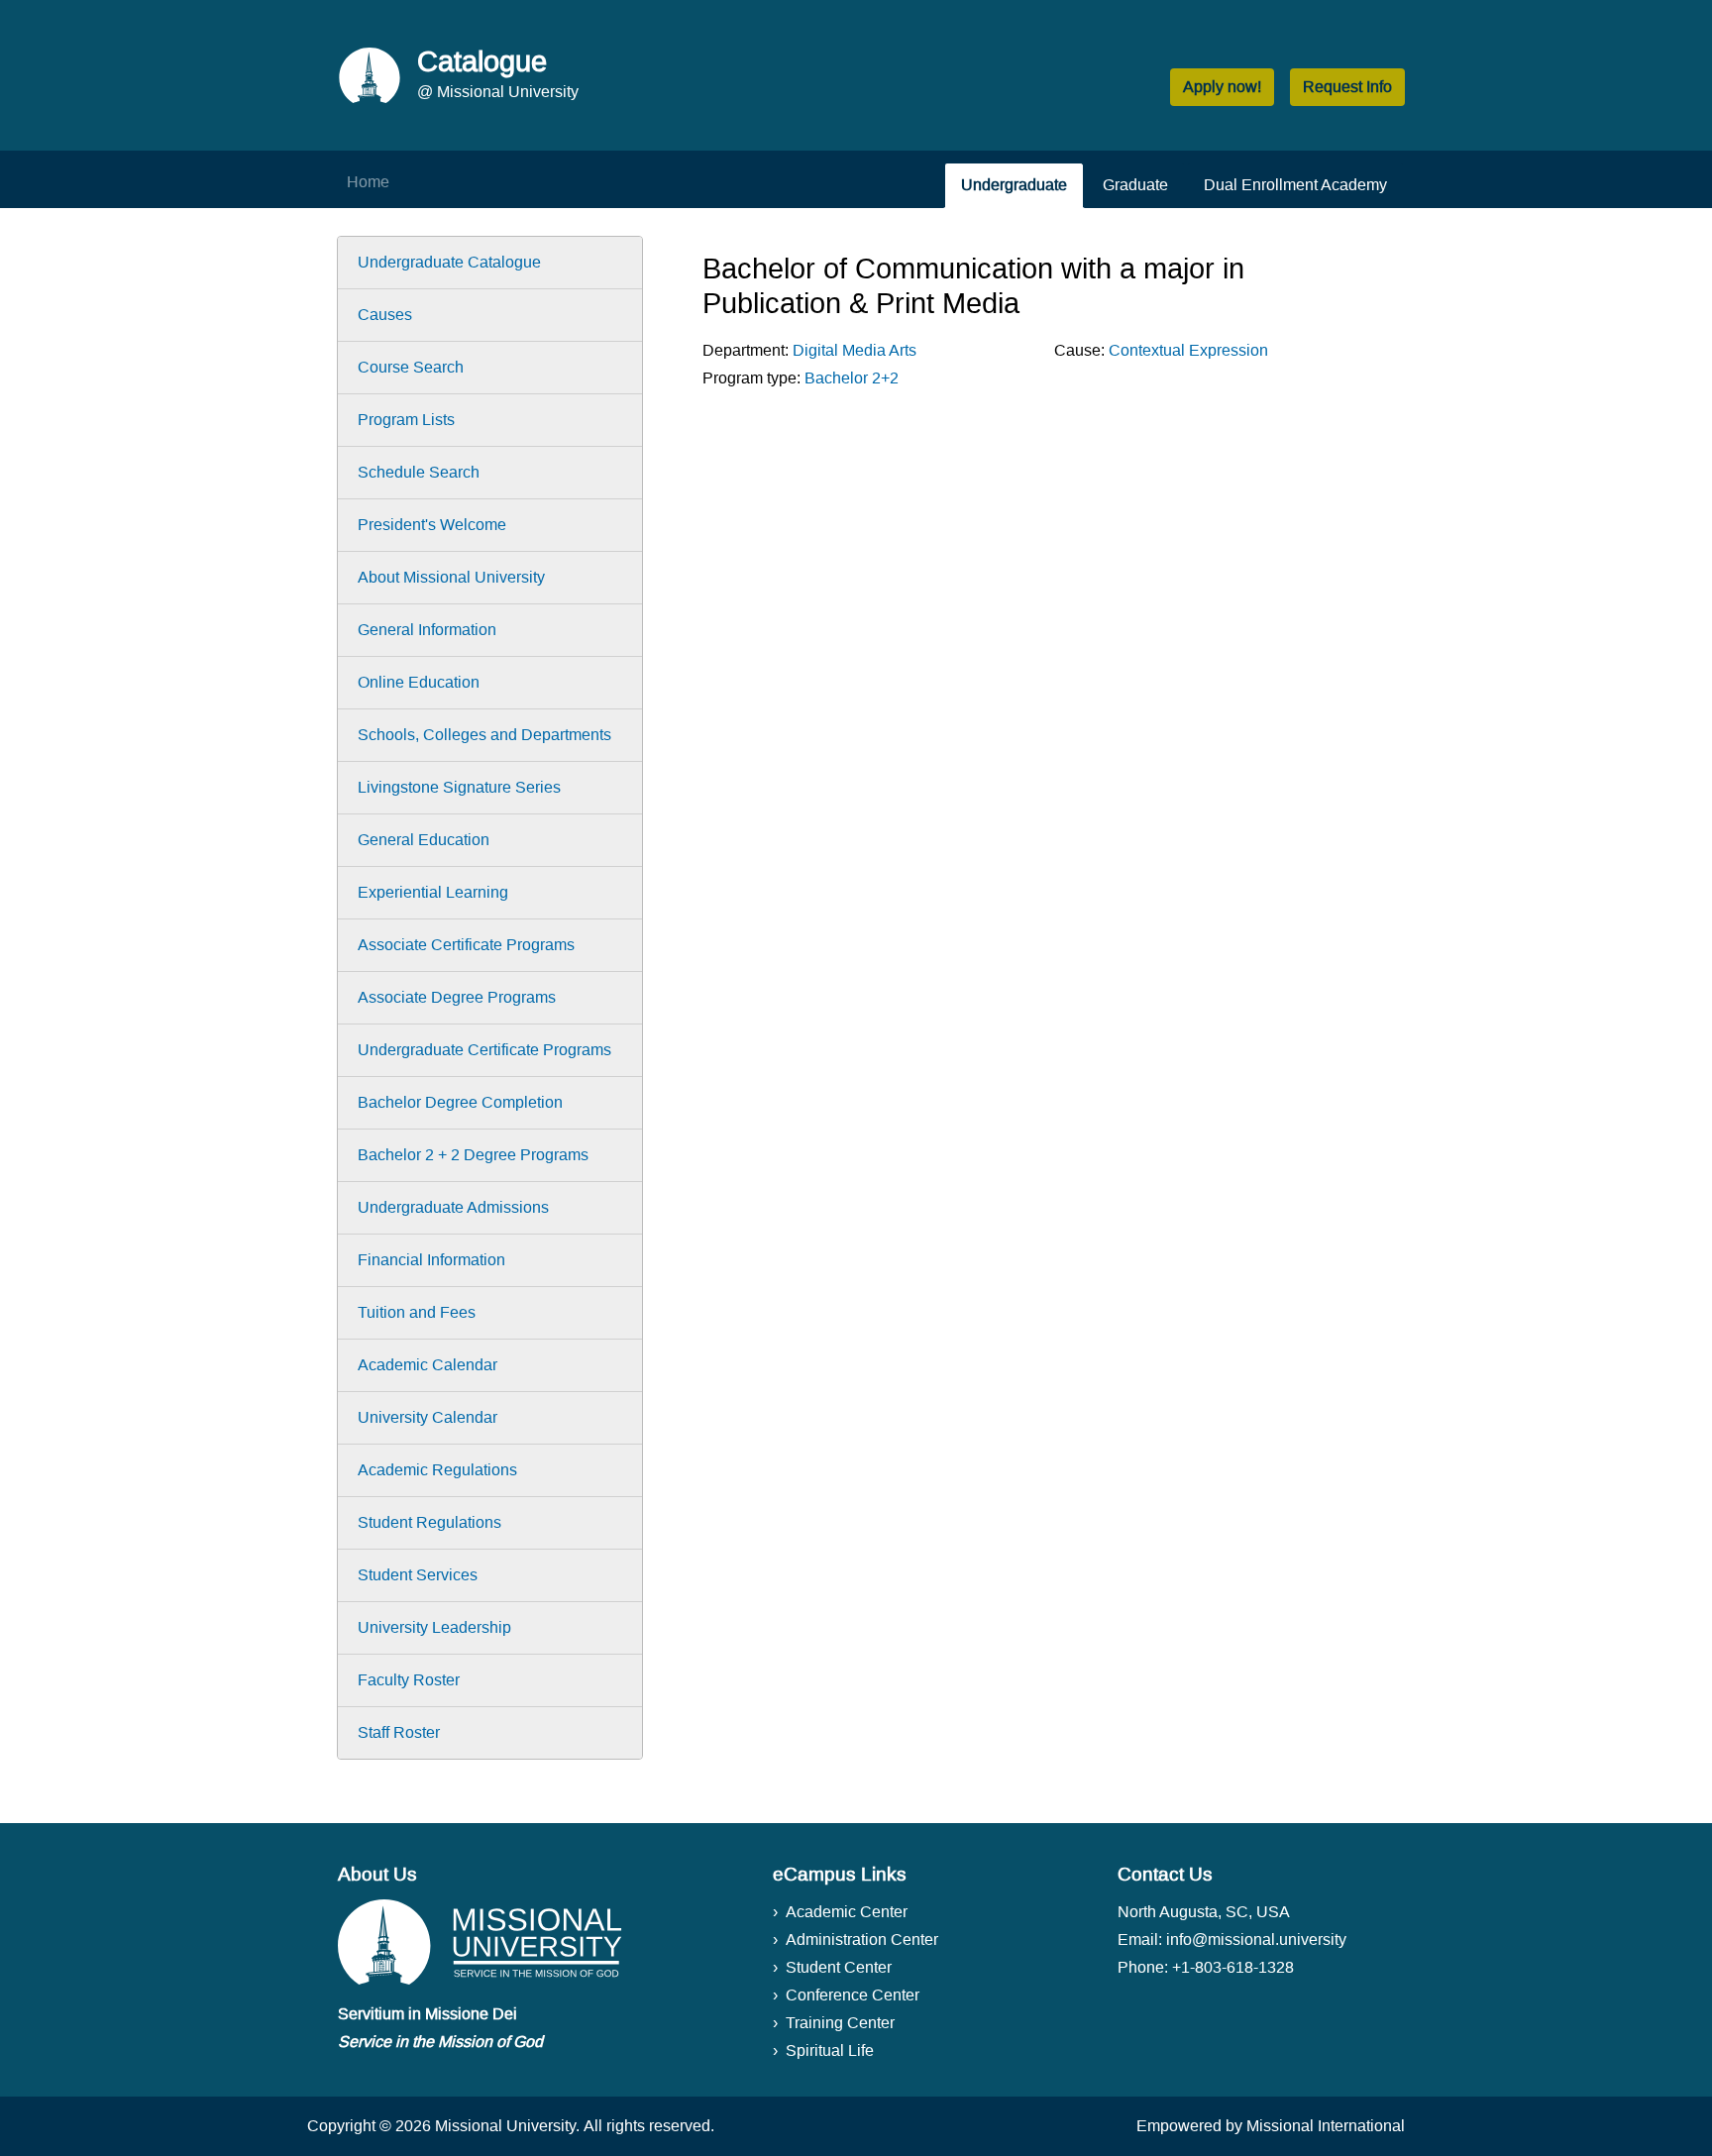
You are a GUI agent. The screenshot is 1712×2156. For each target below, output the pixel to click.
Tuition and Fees (417, 1312)
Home (368, 182)
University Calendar (428, 1417)
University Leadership (434, 1627)
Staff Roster (399, 1732)
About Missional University (451, 577)
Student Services (418, 1575)
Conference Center (853, 1995)
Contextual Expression (1188, 350)
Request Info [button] (1347, 87)
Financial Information (431, 1260)
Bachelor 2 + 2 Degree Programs (473, 1155)
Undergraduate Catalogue (449, 262)
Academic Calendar (428, 1365)
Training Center (840, 2023)
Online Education (419, 682)
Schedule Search (419, 472)
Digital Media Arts (855, 350)
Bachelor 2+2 (852, 378)
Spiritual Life (830, 2050)
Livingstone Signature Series (459, 787)
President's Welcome (432, 525)
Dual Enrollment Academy (1295, 185)
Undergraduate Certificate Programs (484, 1050)
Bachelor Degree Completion (460, 1102)
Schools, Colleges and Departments (484, 735)
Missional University (505, 2126)
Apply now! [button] (1222, 87)
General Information (427, 630)
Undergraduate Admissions (453, 1207)
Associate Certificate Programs (466, 945)
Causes (385, 315)
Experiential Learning (433, 892)
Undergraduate (1014, 185)
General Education (424, 840)
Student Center (839, 1967)
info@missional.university (1256, 1940)
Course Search (411, 367)
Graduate (1135, 185)
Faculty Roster (409, 1680)
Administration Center (862, 1940)
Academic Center (847, 1912)
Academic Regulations (437, 1470)
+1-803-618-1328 (1233, 1967)
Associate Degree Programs (457, 997)
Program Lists (406, 420)
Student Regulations (429, 1522)
